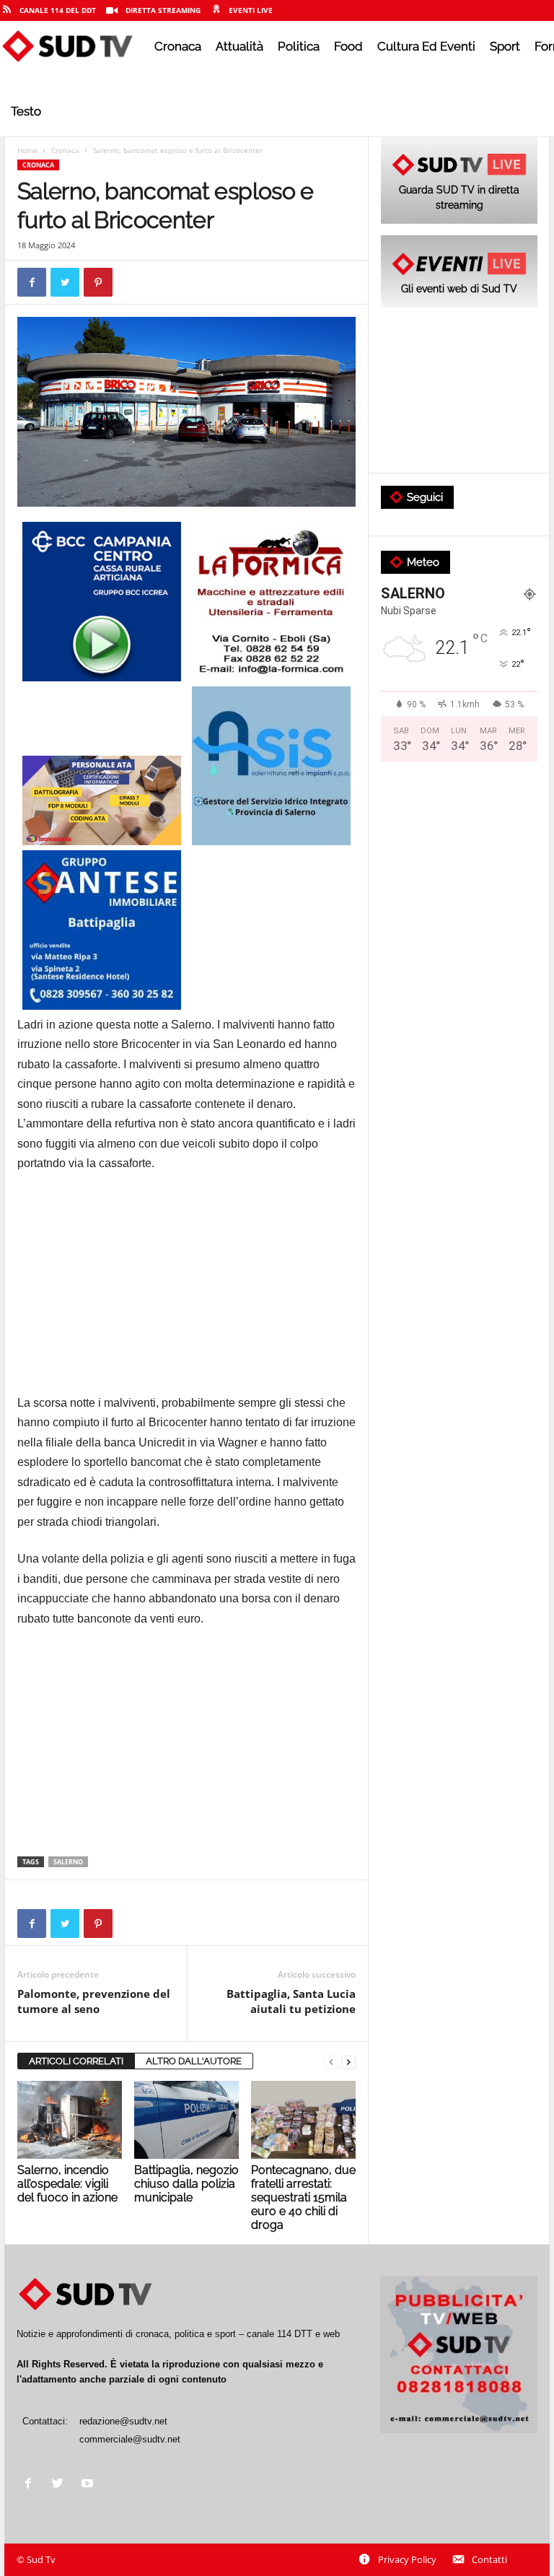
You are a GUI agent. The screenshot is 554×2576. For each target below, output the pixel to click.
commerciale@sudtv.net (130, 2439)
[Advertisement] (186, 1292)
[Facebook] (31, 2485)
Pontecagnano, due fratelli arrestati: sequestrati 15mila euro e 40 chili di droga (303, 2197)
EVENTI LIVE (251, 10)
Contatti (489, 2559)
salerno (68, 1862)
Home (27, 150)
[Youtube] (89, 2485)
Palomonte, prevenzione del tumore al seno (94, 2001)
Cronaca (178, 46)
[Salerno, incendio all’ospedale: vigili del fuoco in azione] (70, 2120)
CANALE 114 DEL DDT (58, 10)
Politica (299, 46)
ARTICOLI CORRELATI (76, 2061)
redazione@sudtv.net (123, 2421)
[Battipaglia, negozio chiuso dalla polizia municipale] (186, 2120)
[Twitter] (61, 2485)
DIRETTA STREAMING (163, 10)
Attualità (239, 46)
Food (348, 46)
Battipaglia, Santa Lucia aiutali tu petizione (291, 2001)
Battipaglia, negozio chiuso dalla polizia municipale (186, 2184)
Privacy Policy (407, 2559)
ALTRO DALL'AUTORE (194, 2061)
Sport (505, 46)
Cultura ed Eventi (426, 46)
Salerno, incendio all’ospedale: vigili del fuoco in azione (67, 2184)
